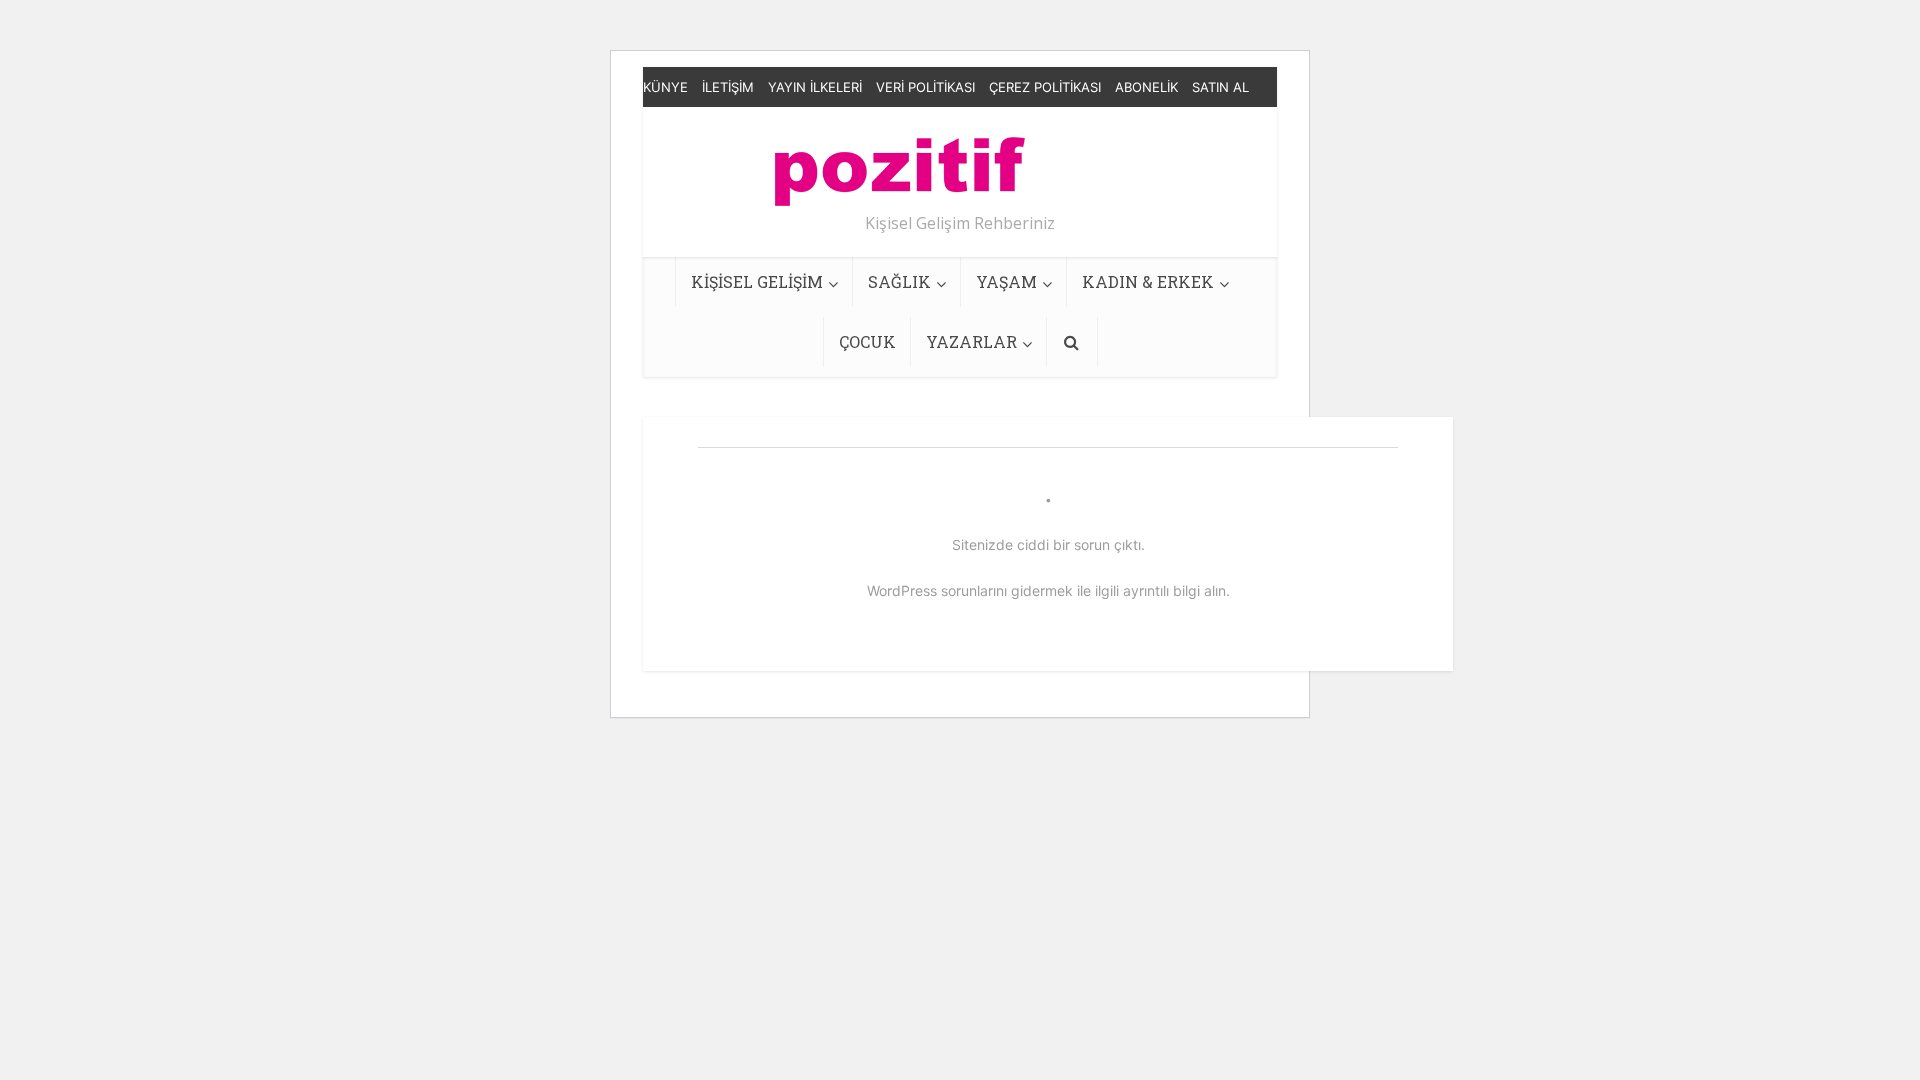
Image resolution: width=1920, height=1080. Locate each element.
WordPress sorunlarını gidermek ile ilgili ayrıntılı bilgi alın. (1048, 590)
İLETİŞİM (728, 87)
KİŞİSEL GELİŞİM (757, 281)
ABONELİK (1146, 87)
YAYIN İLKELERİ (815, 87)
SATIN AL (1220, 87)
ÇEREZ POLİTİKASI (1045, 87)
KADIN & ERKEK (1148, 281)
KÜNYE (665, 87)
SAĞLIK (899, 281)
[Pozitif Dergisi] (900, 164)
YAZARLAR (971, 341)
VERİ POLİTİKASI (925, 87)
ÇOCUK (867, 341)
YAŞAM (1006, 281)
